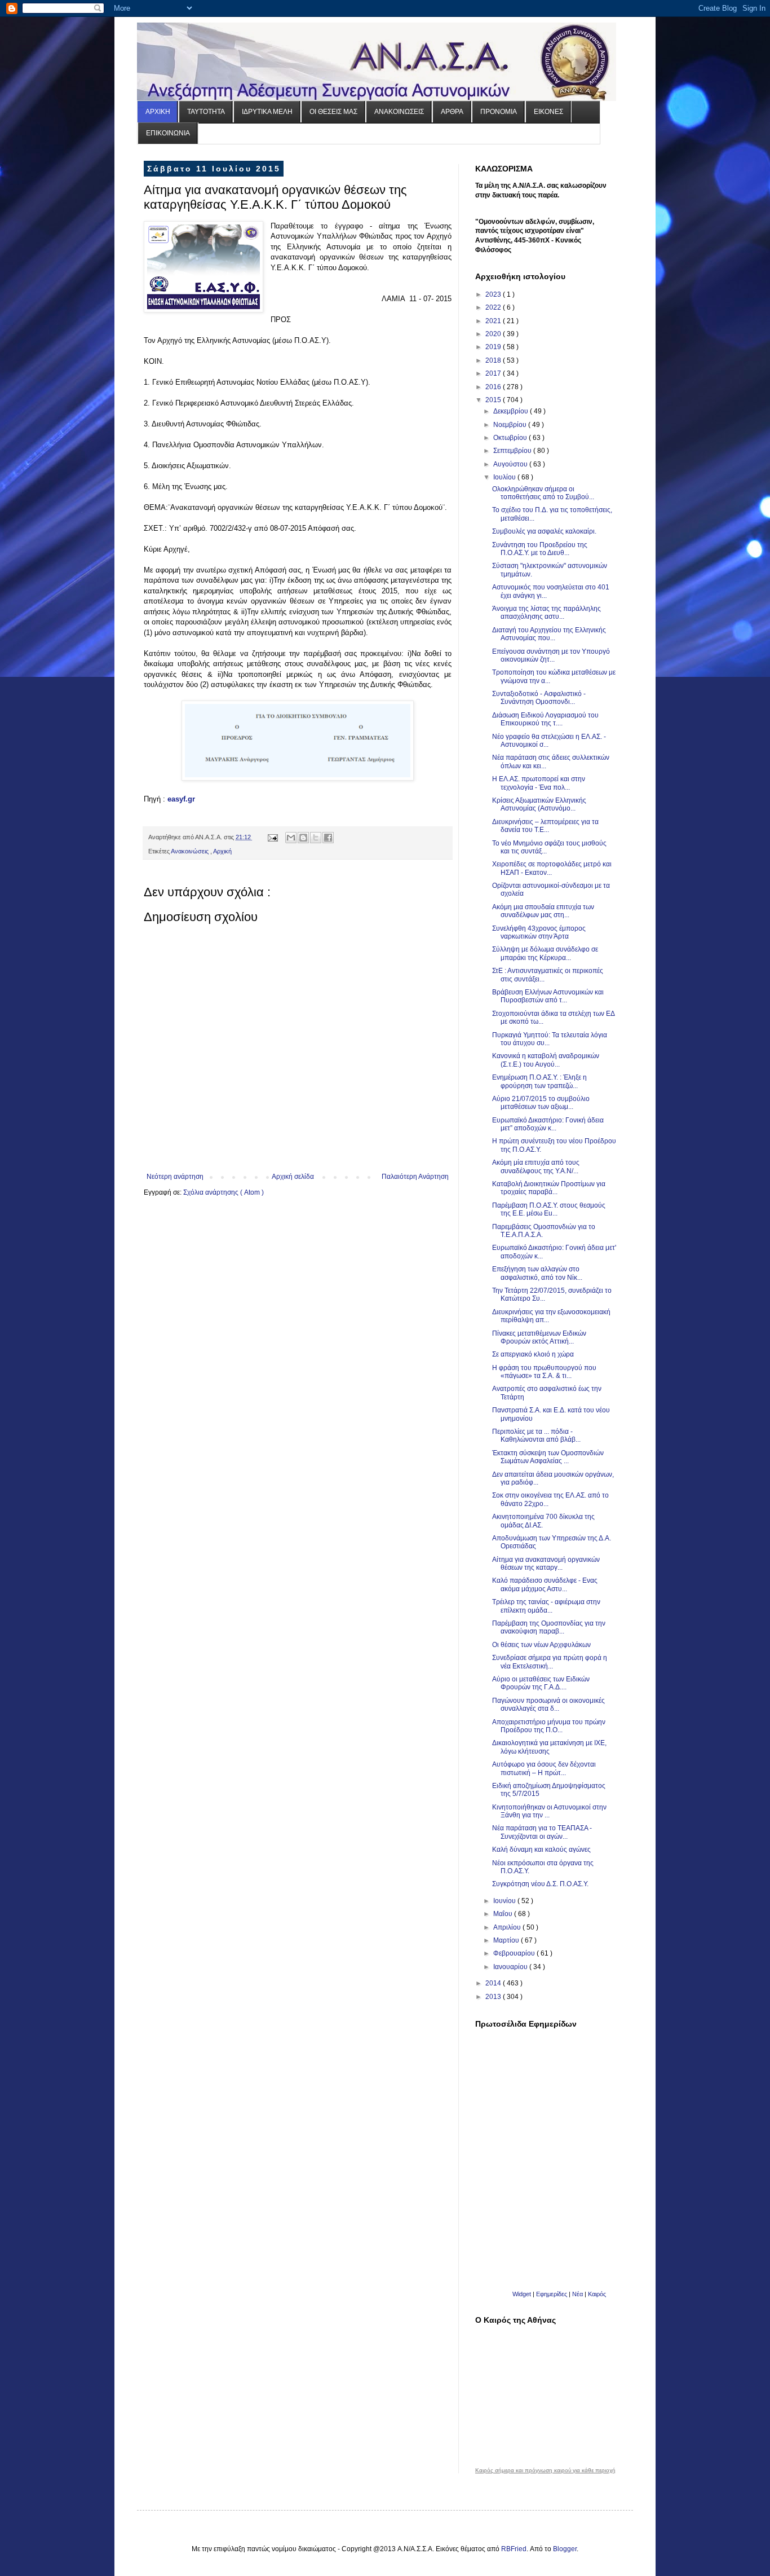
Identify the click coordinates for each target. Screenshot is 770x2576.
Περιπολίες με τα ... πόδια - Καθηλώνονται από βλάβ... (536, 1435)
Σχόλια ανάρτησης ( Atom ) (224, 1192)
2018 (494, 360)
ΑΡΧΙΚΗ (158, 112)
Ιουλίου (505, 477)
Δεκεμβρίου (512, 411)
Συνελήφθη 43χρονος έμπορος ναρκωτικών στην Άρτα (539, 932)
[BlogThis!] (303, 838)
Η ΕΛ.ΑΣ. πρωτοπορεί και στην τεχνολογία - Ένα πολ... (539, 783)
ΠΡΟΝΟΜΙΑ (499, 112)
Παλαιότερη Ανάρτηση (415, 1177)
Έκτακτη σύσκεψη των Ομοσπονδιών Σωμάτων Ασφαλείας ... (548, 1457)
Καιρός (597, 2294)
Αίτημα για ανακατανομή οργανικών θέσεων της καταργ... (546, 1564)
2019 (494, 347)
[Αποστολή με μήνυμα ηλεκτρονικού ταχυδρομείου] (291, 838)
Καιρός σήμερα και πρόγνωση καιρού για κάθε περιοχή (545, 2471)
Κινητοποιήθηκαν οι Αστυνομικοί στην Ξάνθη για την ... (549, 1811)
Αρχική (222, 851)
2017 (494, 373)
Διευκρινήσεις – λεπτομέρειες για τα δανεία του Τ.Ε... (545, 826)
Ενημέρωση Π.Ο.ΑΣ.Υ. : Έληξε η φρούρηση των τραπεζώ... (539, 1081)
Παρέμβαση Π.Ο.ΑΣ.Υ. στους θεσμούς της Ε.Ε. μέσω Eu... (549, 1209)
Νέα (578, 2294)
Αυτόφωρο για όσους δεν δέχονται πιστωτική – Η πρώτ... (544, 1768)
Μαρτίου (507, 1940)
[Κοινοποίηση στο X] (316, 838)
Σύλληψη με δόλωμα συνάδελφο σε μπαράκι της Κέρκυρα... (545, 953)
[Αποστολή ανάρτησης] (272, 837)
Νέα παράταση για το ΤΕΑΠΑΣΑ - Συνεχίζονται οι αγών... (542, 1832)
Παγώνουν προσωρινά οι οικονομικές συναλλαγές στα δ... (548, 1705)
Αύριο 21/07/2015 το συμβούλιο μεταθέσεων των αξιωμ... (541, 1103)
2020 (494, 334)
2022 (494, 307)
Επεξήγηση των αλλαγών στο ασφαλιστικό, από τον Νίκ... (537, 1273)
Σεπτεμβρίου (513, 451)
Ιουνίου (505, 1901)
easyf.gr (181, 799)
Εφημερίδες (552, 2294)
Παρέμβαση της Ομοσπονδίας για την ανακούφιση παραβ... (549, 1627)
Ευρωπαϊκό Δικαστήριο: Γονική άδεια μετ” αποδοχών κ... (548, 1124)
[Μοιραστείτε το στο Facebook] (328, 838)
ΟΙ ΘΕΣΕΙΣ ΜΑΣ (333, 112)
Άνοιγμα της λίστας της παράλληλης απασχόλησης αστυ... (546, 613)
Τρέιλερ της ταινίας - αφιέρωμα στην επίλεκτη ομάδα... (546, 1606)
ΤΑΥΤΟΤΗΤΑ (206, 112)
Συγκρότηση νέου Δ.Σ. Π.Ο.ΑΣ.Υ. (540, 1884)
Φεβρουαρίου (515, 1953)
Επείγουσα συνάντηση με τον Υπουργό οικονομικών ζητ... (551, 655)
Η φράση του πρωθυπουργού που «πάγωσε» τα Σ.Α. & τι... (544, 1372)
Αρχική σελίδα (293, 1177)
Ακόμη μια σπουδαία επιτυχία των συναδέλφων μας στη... (543, 911)
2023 (494, 294)
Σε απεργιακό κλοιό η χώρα (533, 1354)
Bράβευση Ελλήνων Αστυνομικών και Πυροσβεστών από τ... (548, 996)
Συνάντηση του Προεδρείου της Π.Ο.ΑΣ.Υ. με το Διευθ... (540, 549)
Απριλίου (508, 1927)
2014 (494, 1983)
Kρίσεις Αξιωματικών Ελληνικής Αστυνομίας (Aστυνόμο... (539, 804)
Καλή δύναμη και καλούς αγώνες (541, 1850)
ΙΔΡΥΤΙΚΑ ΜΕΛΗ (267, 112)
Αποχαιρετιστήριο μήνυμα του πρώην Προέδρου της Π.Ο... (549, 1726)
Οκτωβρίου (511, 438)
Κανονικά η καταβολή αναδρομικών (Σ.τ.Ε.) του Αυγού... (546, 1060)
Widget (522, 2294)
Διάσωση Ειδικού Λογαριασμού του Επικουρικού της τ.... (545, 719)
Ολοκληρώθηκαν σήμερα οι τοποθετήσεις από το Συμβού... (543, 493)
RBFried (514, 2549)
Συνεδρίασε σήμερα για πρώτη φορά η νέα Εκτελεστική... (550, 1662)
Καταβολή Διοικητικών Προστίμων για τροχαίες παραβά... (549, 1188)
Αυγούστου (511, 464)
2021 (494, 321)
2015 (494, 400)
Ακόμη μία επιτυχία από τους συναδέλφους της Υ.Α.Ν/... (536, 1166)
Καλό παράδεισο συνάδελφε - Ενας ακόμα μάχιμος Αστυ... (545, 1584)
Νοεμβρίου (511, 425)
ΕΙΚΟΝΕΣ (548, 112)
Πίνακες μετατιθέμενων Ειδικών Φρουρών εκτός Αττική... (539, 1337)
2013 (494, 1997)
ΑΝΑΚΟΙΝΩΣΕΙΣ (399, 112)
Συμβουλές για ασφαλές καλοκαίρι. (544, 531)
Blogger (565, 2549)
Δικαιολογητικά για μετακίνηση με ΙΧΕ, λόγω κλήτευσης (549, 1747)
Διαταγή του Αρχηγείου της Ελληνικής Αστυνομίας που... (549, 634)
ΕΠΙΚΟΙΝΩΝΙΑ (168, 133)
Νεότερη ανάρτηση (175, 1177)
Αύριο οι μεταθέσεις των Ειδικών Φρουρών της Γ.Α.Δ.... (541, 1683)
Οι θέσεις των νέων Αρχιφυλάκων (541, 1645)
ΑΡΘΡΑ (452, 112)
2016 (494, 387)
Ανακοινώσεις (191, 851)
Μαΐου (504, 1914)
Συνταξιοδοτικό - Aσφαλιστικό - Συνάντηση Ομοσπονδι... (539, 698)
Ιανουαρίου (511, 1967)
